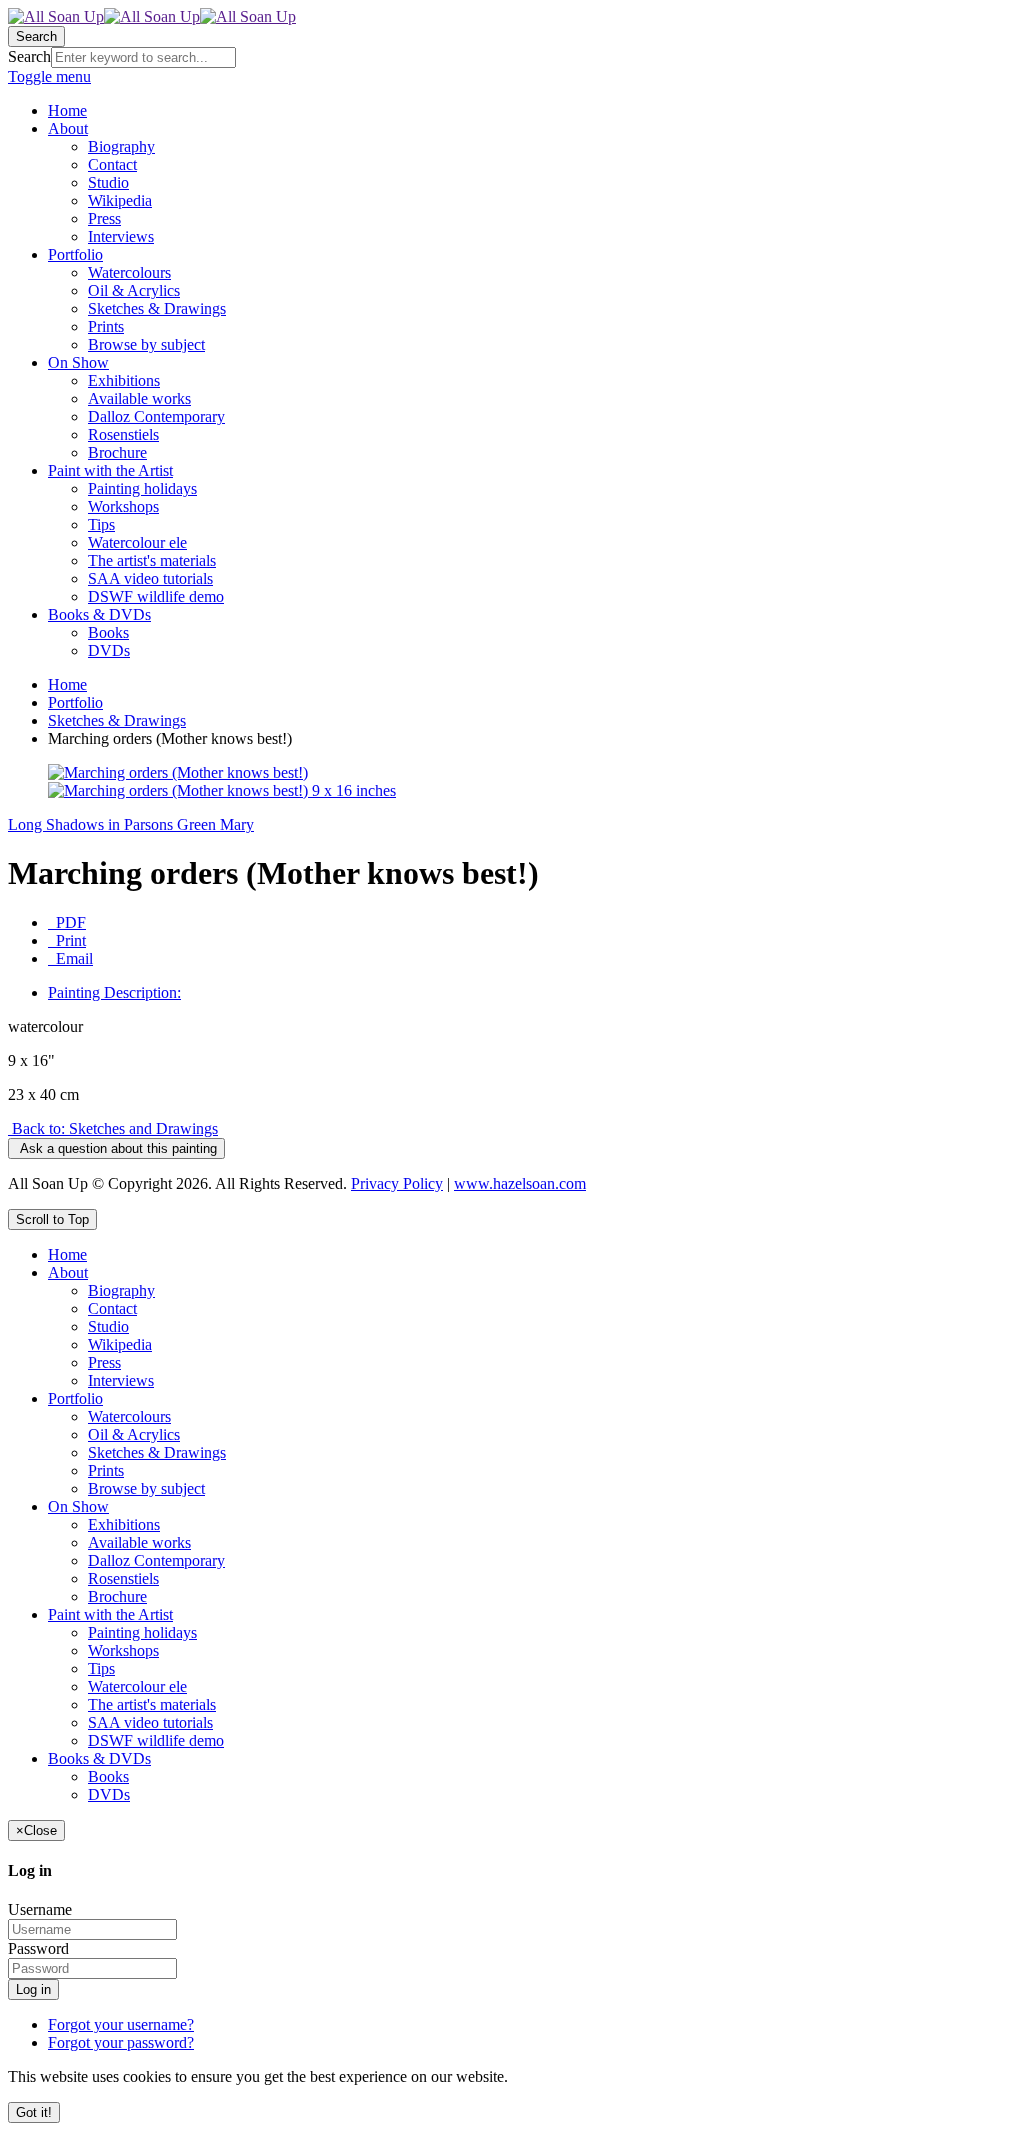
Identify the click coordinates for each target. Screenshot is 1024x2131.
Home (67, 684)
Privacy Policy (397, 1183)
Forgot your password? (121, 2042)
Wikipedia (120, 1344)
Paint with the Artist (110, 1614)
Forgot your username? (121, 2024)
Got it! (34, 2112)
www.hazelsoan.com (520, 1183)
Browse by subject (146, 1488)
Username (40, 1909)
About (68, 1272)
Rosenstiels (123, 1578)
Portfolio (75, 702)
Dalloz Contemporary (156, 1560)
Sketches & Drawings (117, 720)
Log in (33, 1989)
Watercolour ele (137, 1686)
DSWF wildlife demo (156, 1740)
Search (29, 56)
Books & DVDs (99, 1758)
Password (38, 1948)
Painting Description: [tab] (114, 992)
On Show (78, 1506)
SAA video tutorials (150, 1722)
